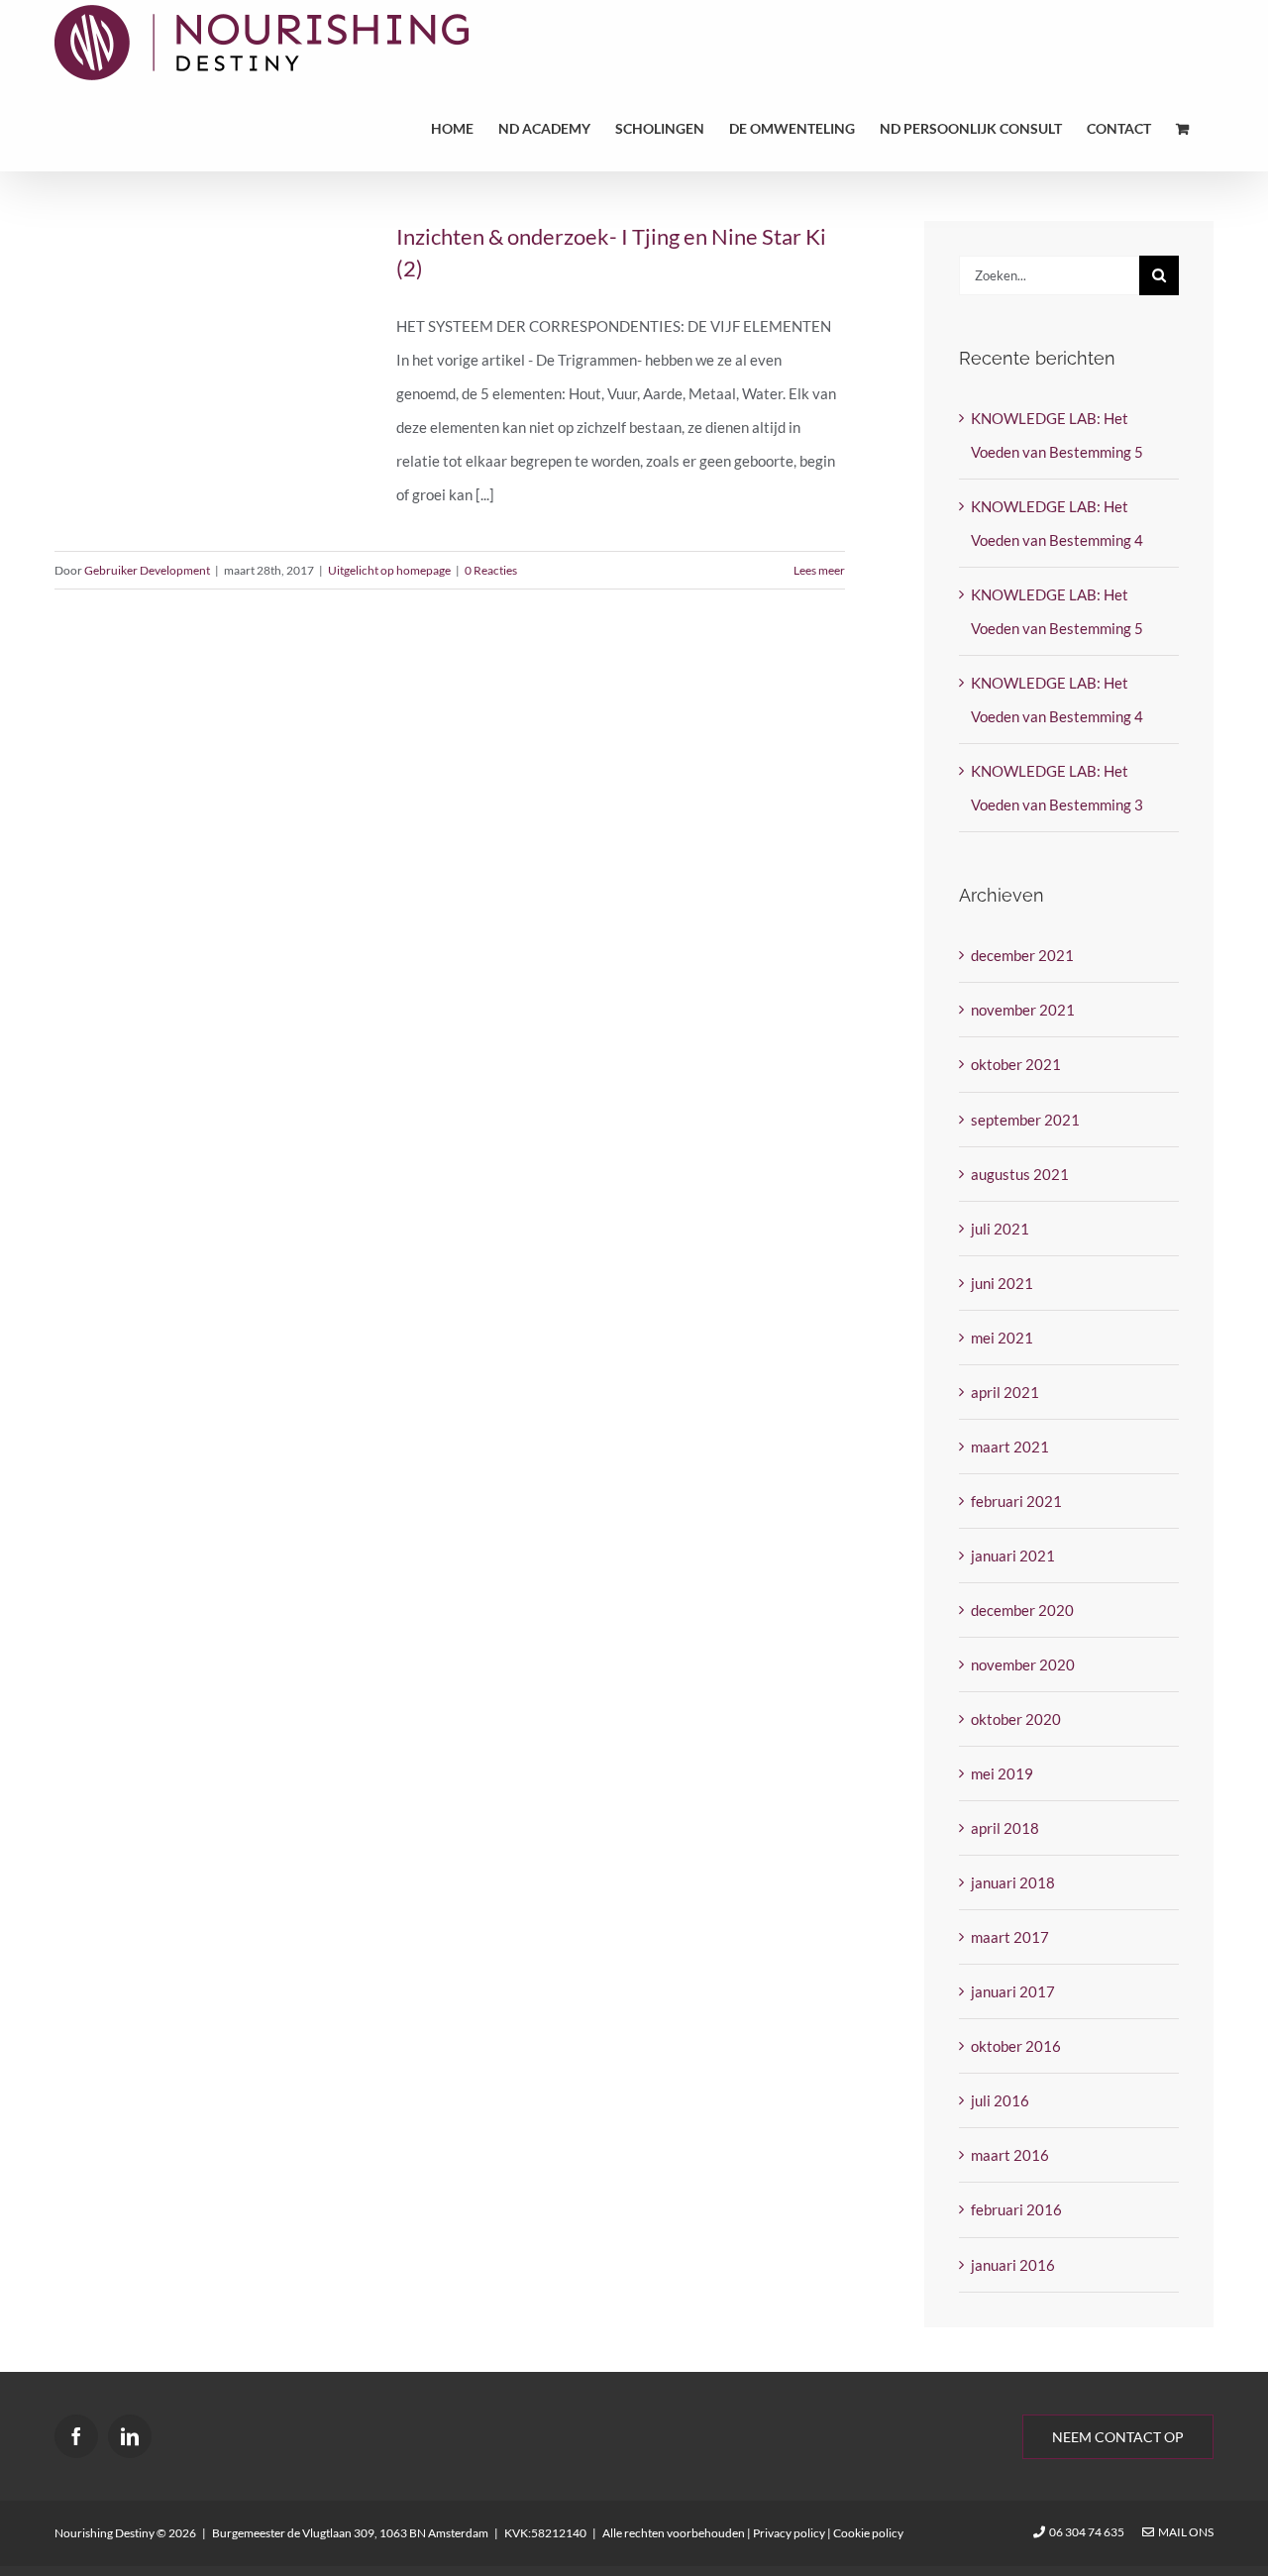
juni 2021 (1002, 1283)
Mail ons (1184, 2532)
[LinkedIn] (130, 2436)
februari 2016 (1016, 2209)
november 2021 (1023, 1010)
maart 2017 (1010, 1937)
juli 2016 (1000, 2100)
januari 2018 (1013, 1882)
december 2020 (1022, 1610)
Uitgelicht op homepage (389, 570)
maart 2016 (1010, 2155)
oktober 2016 (1016, 2046)
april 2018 (1005, 1828)
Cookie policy (868, 2533)
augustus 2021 (1020, 1174)
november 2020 (1023, 1664)
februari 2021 (1016, 1501)
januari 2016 (1013, 2265)
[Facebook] (76, 2436)
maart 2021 (1010, 1447)
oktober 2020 (1016, 1719)
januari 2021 (1013, 1556)
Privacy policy (789, 2533)
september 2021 (1025, 1120)
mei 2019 (1002, 1773)
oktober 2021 (1016, 1064)
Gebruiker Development (147, 570)
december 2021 (1022, 955)
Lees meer (819, 570)
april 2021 (1005, 1392)
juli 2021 (1000, 1229)
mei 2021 (1002, 1338)
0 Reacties (491, 570)
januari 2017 (1013, 1991)
